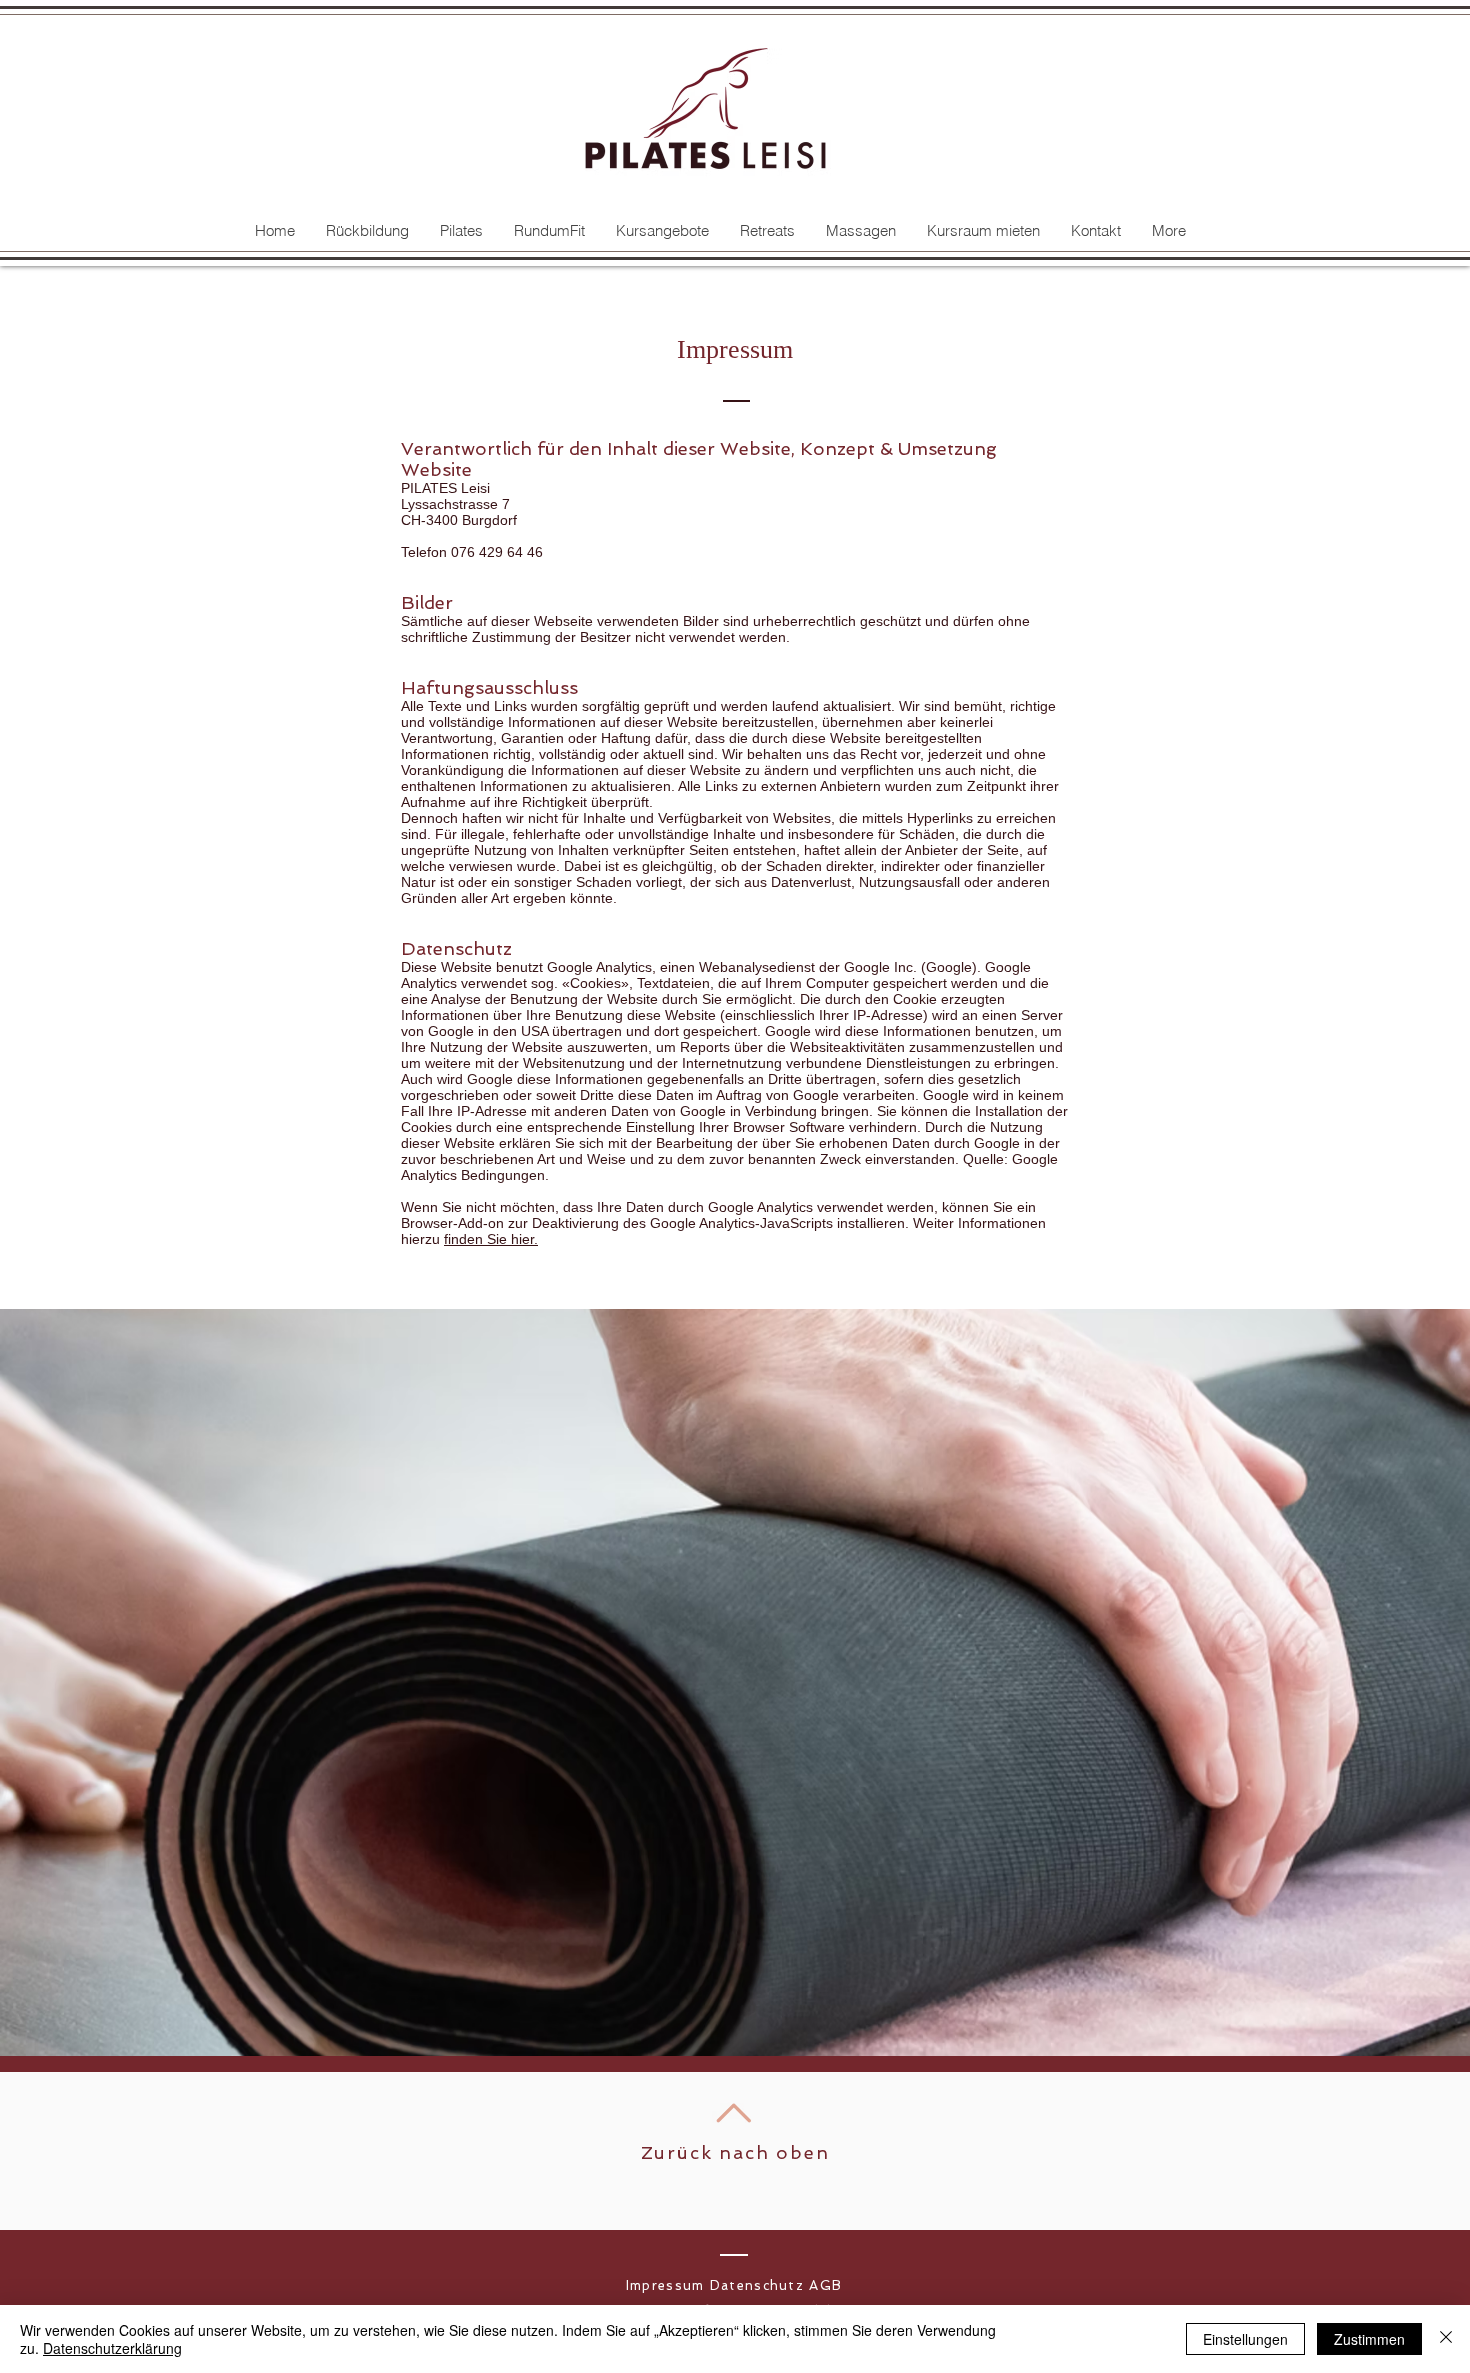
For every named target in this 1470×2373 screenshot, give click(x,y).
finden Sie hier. (491, 1239)
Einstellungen (1245, 2339)
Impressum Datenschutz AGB (734, 2285)
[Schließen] (1446, 2339)
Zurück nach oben (735, 2152)
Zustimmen (1369, 2339)
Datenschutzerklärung (112, 2348)
